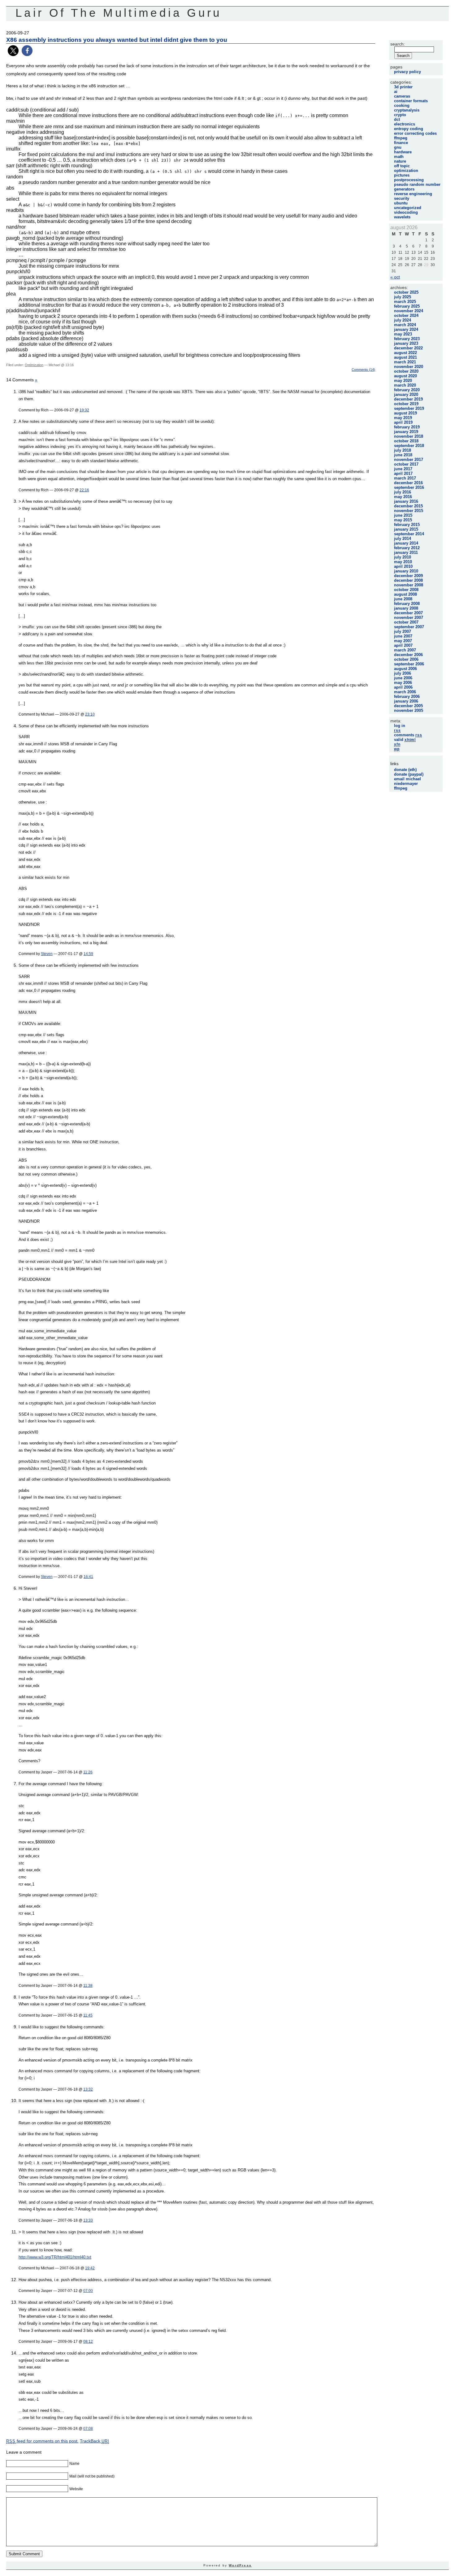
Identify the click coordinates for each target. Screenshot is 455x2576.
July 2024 (403, 320)
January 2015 (406, 529)
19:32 (84, 410)
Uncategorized (408, 208)
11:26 (88, 1772)
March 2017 (405, 478)
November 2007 (409, 618)
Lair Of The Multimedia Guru (119, 13)
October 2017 (406, 464)
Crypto (400, 115)
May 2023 (403, 334)
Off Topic (402, 166)
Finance (401, 143)
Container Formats (411, 101)
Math (399, 157)
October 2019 (406, 404)
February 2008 (407, 604)
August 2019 (405, 413)
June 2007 (403, 636)
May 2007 (403, 641)
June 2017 (403, 469)
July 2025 (403, 297)
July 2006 (403, 673)
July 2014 (403, 539)
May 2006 (403, 683)
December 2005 (408, 706)
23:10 (90, 714)
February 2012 (407, 548)
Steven (47, 954)
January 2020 (406, 394)
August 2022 (405, 353)
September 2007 (409, 627)
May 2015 (403, 520)
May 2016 (403, 497)
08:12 (88, 2341)
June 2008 (403, 599)
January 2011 (406, 552)
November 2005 (409, 710)
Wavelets (402, 217)
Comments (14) (363, 370)
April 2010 (403, 566)
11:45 (88, 2015)
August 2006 (405, 669)
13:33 (88, 2220)
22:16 (84, 490)
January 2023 (406, 343)
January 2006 (406, 701)
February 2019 (407, 427)
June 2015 (403, 515)
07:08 (88, 2428)
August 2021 (405, 357)
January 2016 (406, 501)
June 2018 (403, 455)
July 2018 (403, 450)
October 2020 (406, 371)
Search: (398, 44)
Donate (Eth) (405, 770)
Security (402, 198)
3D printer (403, 87)
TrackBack (95, 2441)
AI (396, 92)
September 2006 (409, 664)
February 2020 (407, 390)
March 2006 (405, 692)
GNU (398, 147)
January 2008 (406, 608)
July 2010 (403, 557)
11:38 (88, 1985)
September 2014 (409, 534)
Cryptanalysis (407, 110)
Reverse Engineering (413, 194)
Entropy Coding (409, 129)
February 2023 (407, 339)
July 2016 (403, 492)
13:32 (88, 2089)
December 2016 (408, 483)
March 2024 (405, 325)
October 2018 (406, 441)
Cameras (402, 96)
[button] (13, 51)
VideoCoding (406, 212)
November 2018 (409, 436)
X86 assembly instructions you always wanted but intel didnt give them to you (117, 40)
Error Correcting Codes (415, 133)
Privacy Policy (407, 72)
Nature (400, 161)
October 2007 (406, 622)
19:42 (90, 2268)
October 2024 (406, 315)
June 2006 (403, 678)
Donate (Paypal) (409, 774)
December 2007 (408, 613)
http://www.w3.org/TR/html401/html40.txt (55, 2257)
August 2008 (405, 594)
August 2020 (405, 376)
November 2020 (409, 367)
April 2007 (403, 645)
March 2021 (405, 362)
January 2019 (406, 432)
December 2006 (408, 655)
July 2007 (403, 631)
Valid (405, 740)
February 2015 (407, 525)
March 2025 (405, 302)
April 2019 (403, 422)
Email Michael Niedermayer (407, 781)
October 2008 (406, 590)
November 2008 (409, 585)
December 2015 (408, 506)
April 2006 (403, 687)
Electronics (405, 124)
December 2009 (408, 576)
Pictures (402, 175)
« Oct (395, 277)
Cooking (402, 105)
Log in (400, 726)
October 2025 (406, 292)
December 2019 (408, 399)
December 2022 (408, 348)
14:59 (88, 954)
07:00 (88, 2291)
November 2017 (409, 460)
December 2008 (408, 580)
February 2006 (407, 697)
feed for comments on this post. (42, 2441)
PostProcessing (409, 180)
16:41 (88, 1577)
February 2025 (407, 306)
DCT (397, 119)
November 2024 (409, 311)
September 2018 (409, 446)
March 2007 (405, 650)
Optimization (34, 365)
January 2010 (406, 571)
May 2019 (403, 418)
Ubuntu (401, 203)
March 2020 (405, 385)
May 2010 (403, 562)
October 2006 (406, 659)
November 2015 (409, 511)
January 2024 (406, 329)
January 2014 (406, 543)
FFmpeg (401, 138)
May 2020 (403, 381)
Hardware (403, 152)
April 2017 (403, 473)
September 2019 (409, 408)
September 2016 (409, 487)
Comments (408, 735)
